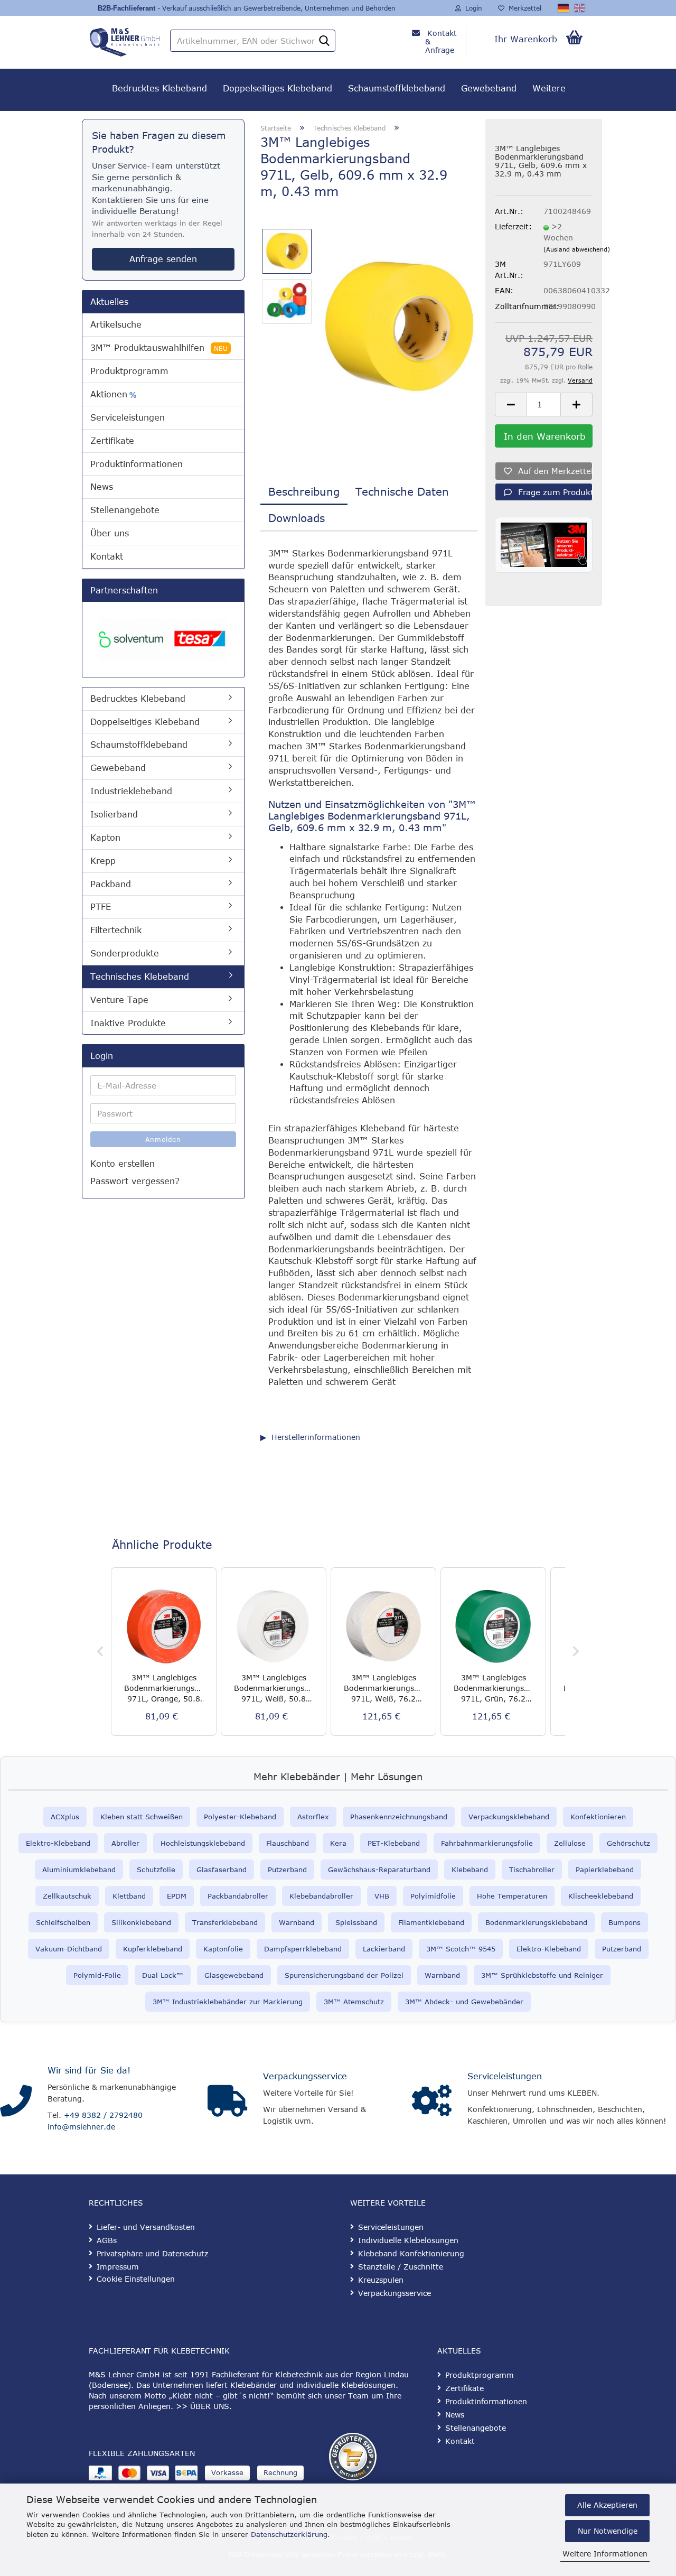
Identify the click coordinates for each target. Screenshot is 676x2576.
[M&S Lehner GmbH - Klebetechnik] (125, 40)
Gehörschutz (628, 1843)
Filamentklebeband (431, 1922)
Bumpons (625, 1922)
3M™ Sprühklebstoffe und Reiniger (542, 1975)
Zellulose (570, 1843)
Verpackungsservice (305, 2076)
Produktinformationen (137, 464)
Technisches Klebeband (140, 977)
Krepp (103, 861)
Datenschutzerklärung (289, 2534)
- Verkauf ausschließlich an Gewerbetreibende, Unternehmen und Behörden (276, 8)
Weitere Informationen (605, 2554)
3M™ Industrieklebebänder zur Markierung (228, 2002)
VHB (382, 1896)
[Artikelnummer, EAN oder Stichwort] (324, 41)
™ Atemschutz (359, 2002)
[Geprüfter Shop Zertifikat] (353, 2457)
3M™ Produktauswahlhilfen (159, 348)
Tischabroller (532, 1870)
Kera (338, 1843)
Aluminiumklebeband (79, 1870)
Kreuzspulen (381, 2280)
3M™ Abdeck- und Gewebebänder (464, 2002)
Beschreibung (304, 491)
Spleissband (356, 1922)
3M (329, 2002)
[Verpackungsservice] (227, 2101)
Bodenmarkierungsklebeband (536, 1922)
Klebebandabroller (321, 1896)
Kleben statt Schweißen (142, 1817)
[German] (564, 8)
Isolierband (114, 814)
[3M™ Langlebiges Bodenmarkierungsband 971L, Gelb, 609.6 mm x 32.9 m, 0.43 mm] (399, 326)
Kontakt (107, 556)
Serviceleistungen (128, 417)
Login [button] (472, 8)
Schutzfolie (156, 1870)
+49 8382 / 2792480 (103, 2115)
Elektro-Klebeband (58, 1843)
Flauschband (288, 1843)
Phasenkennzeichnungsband (399, 1817)
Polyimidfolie (433, 1896)
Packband (111, 884)
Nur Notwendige (608, 2531)
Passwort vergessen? (135, 1181)
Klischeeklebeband (601, 1896)
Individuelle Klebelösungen (408, 2240)
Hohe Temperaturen (512, 1896)
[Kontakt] (16, 2101)
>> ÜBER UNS (203, 2406)
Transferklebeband (225, 1922)
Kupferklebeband (153, 1949)
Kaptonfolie (223, 1949)
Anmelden (163, 1139)
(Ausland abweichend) (577, 249)
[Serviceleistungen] (432, 2101)
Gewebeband (489, 88)
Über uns (110, 533)
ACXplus (65, 1817)
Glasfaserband (222, 1870)
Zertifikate (112, 441)
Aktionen (113, 394)
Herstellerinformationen (316, 1437)
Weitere (549, 88)
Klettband (129, 1896)
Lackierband (384, 1949)
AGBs (107, 2240)
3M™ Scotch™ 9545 (461, 1949)
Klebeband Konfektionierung (411, 2253)
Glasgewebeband (234, 1975)
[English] (580, 8)
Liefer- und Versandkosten (146, 2227)
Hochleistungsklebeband (203, 1843)
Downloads (297, 518)
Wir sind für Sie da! (89, 2070)
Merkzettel (523, 8)
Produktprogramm (129, 371)
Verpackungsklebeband (509, 1817)
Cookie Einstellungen (136, 2279)
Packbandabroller (238, 1896)
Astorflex (313, 1817)
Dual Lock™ (163, 1975)
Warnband (297, 1922)
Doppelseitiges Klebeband (278, 88)
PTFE (101, 907)
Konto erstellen (123, 1164)
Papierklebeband (605, 1870)
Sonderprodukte (125, 953)
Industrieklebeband (131, 791)
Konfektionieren (598, 1817)
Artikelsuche (116, 324)
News (102, 487)
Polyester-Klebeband (240, 1817)
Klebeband (470, 1870)
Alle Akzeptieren (607, 2505)
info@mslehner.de (81, 2127)
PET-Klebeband (394, 1843)
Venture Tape (119, 1000)
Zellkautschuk (67, 1896)
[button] (511, 404)
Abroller (125, 1843)
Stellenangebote (125, 510)
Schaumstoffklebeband (397, 88)
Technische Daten (402, 491)
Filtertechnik (116, 930)
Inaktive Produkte (128, 1023)
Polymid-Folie (97, 1975)
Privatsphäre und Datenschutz (152, 2253)
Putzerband (287, 1870)
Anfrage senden (163, 259)
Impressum (118, 2267)
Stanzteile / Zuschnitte (401, 2267)
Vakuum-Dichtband (69, 1949)
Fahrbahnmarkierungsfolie (487, 1843)
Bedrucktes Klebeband (159, 88)
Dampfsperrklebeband (303, 1949)
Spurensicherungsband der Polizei (344, 1975)
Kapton (105, 838)
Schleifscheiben (63, 1922)
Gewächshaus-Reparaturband (379, 1870)
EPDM (177, 1896)
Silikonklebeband (141, 1922)
